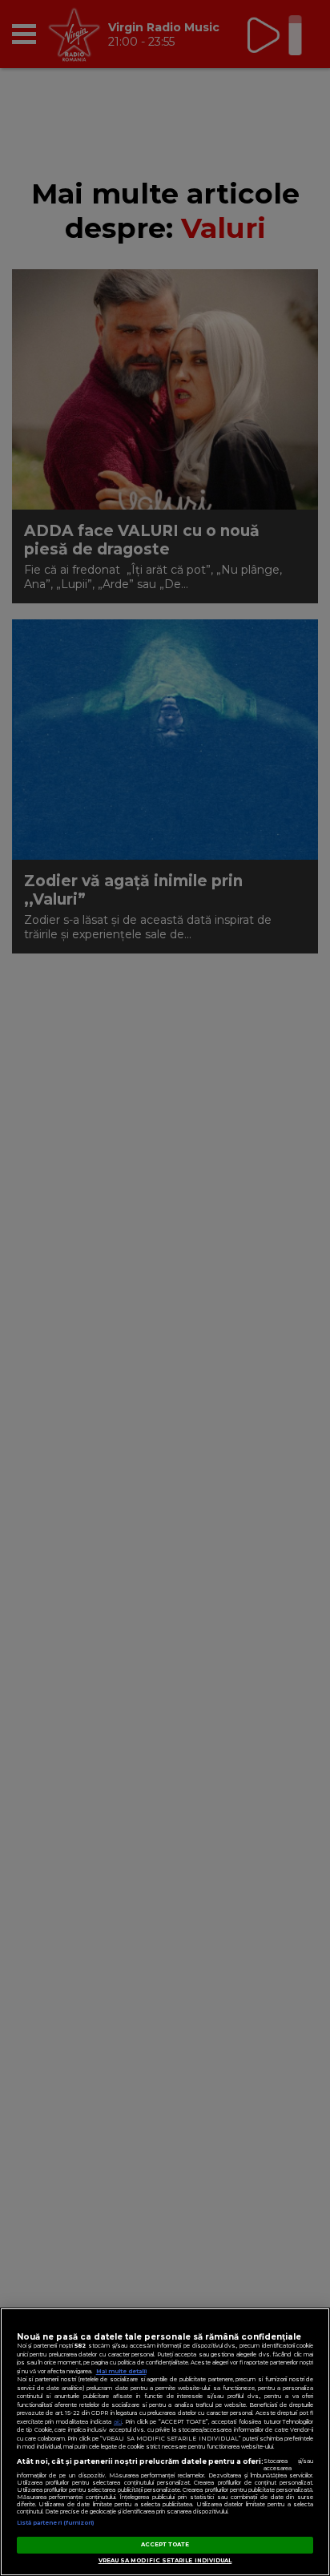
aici (118, 2422)
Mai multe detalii (121, 2371)
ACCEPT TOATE (165, 2544)
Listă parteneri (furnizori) (56, 2523)
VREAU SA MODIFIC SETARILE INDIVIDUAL (165, 2560)
